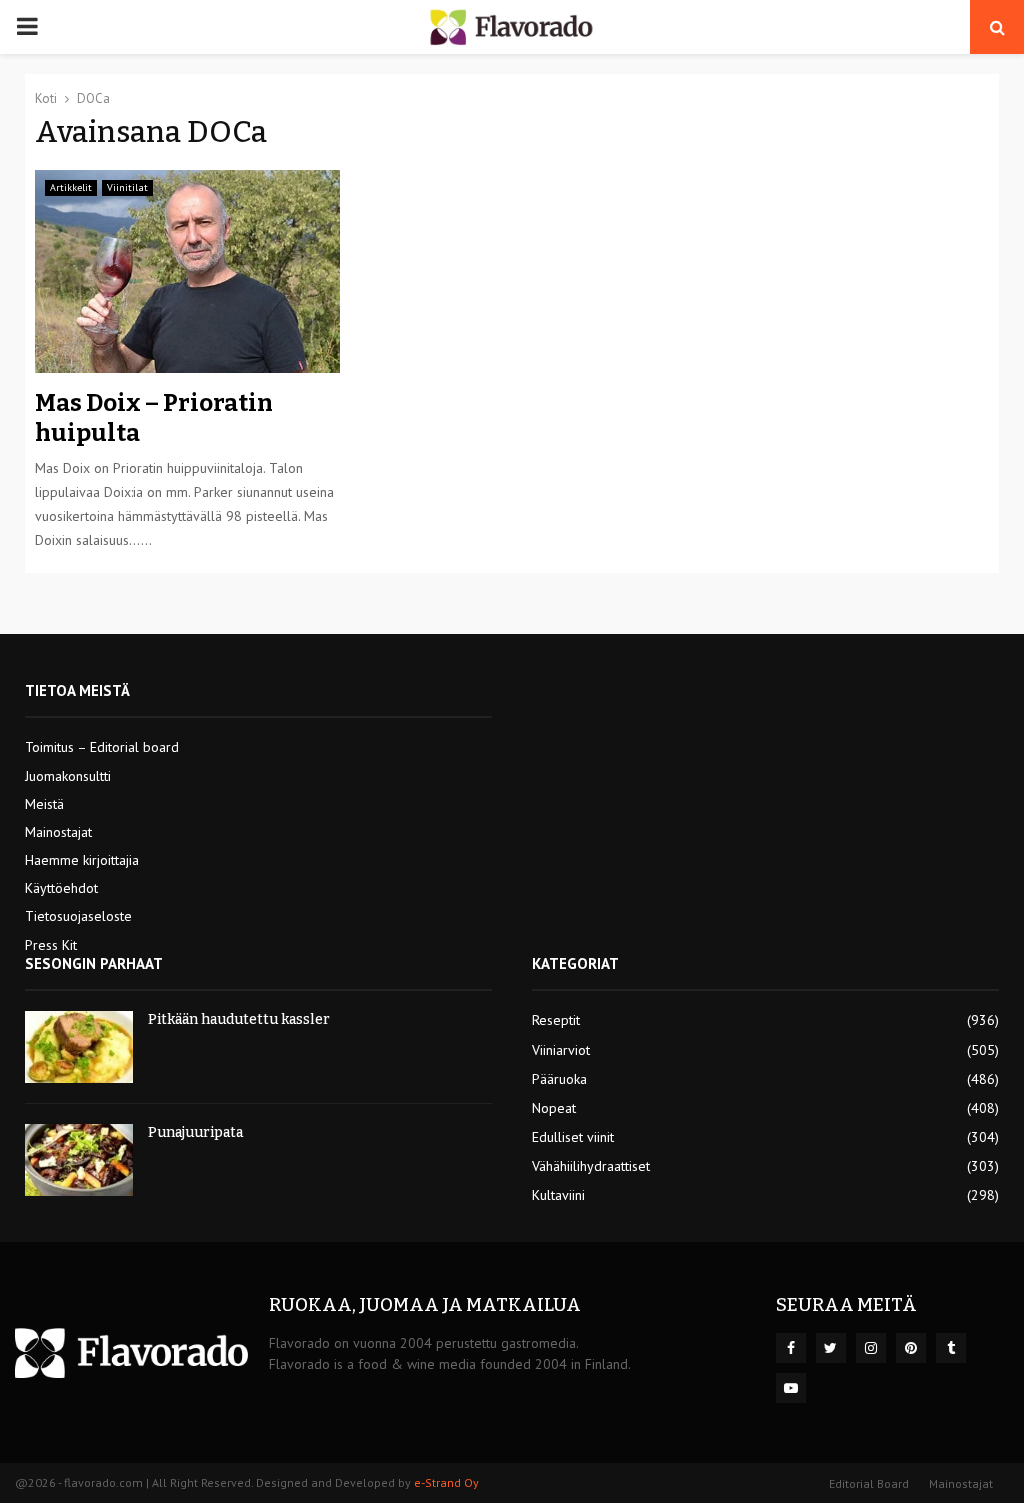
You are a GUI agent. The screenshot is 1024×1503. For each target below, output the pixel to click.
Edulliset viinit (573, 1137)
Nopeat (554, 1108)
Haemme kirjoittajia (82, 860)
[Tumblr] (951, 1348)
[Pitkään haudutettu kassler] (79, 1047)
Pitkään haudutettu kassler (239, 1019)
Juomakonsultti (68, 776)
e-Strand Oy (446, 1482)
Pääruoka (559, 1079)
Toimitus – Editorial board (102, 747)
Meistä (44, 804)
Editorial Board (869, 1483)
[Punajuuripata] (79, 1160)
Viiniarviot (561, 1050)
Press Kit (51, 945)
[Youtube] (791, 1388)
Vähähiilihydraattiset (591, 1166)
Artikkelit (71, 187)
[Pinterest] (911, 1348)
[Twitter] (831, 1348)
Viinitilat (127, 187)
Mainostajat (58, 832)
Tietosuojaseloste (78, 916)
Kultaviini (558, 1195)
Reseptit (556, 1020)
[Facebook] (791, 1348)
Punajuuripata (195, 1132)
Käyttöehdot (61, 888)
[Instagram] (871, 1348)
